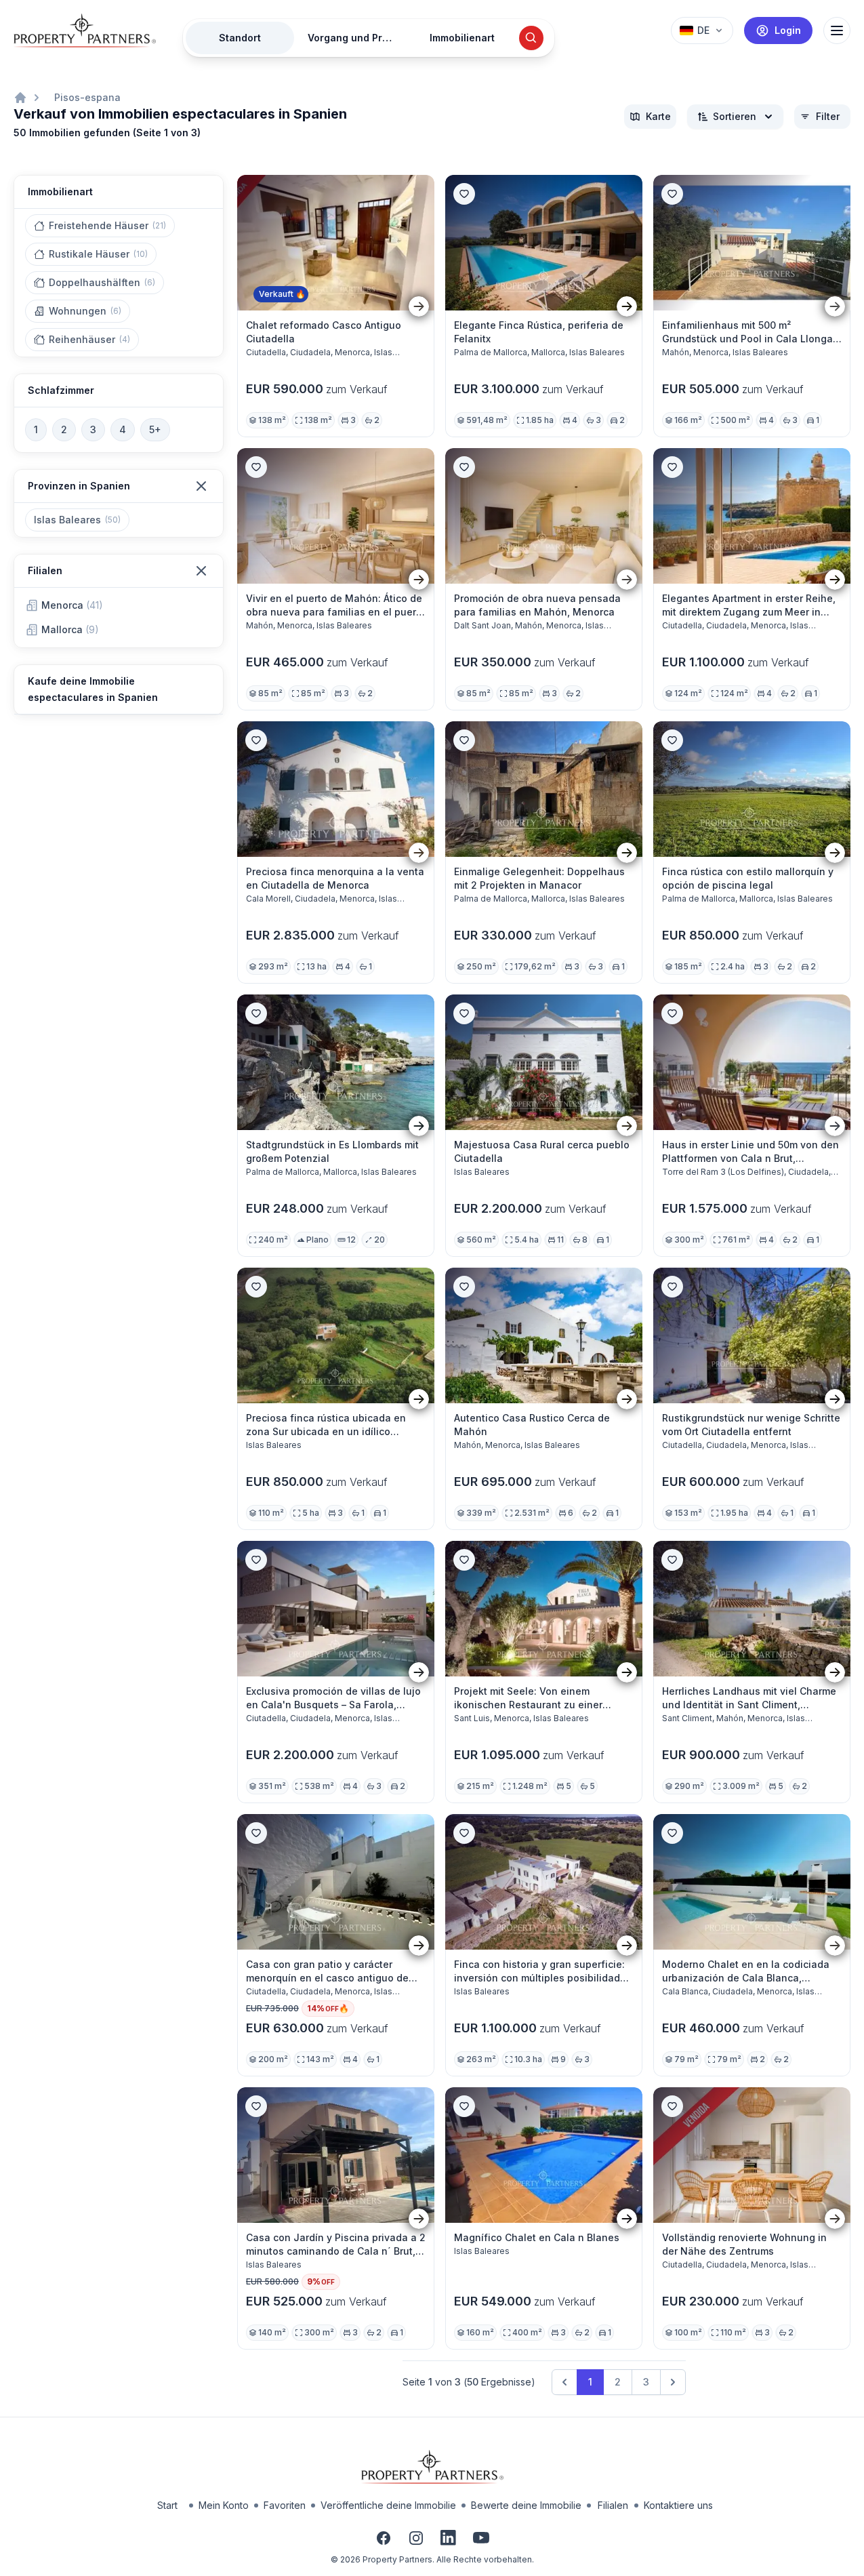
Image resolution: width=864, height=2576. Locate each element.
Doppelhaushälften (102, 282)
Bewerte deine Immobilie (526, 2505)
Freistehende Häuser (107, 225)
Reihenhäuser (89, 339)
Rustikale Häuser (98, 254)
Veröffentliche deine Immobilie (388, 2505)
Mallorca (70, 629)
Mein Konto (224, 2505)
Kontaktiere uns (678, 2505)
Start (167, 2505)
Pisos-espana (87, 97)
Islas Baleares (77, 520)
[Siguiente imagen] (419, 306)
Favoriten (285, 2505)
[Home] (20, 98)
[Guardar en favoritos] (464, 194)
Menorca (72, 605)
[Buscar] (531, 38)
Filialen (613, 2505)
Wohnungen (85, 311)
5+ (155, 429)
